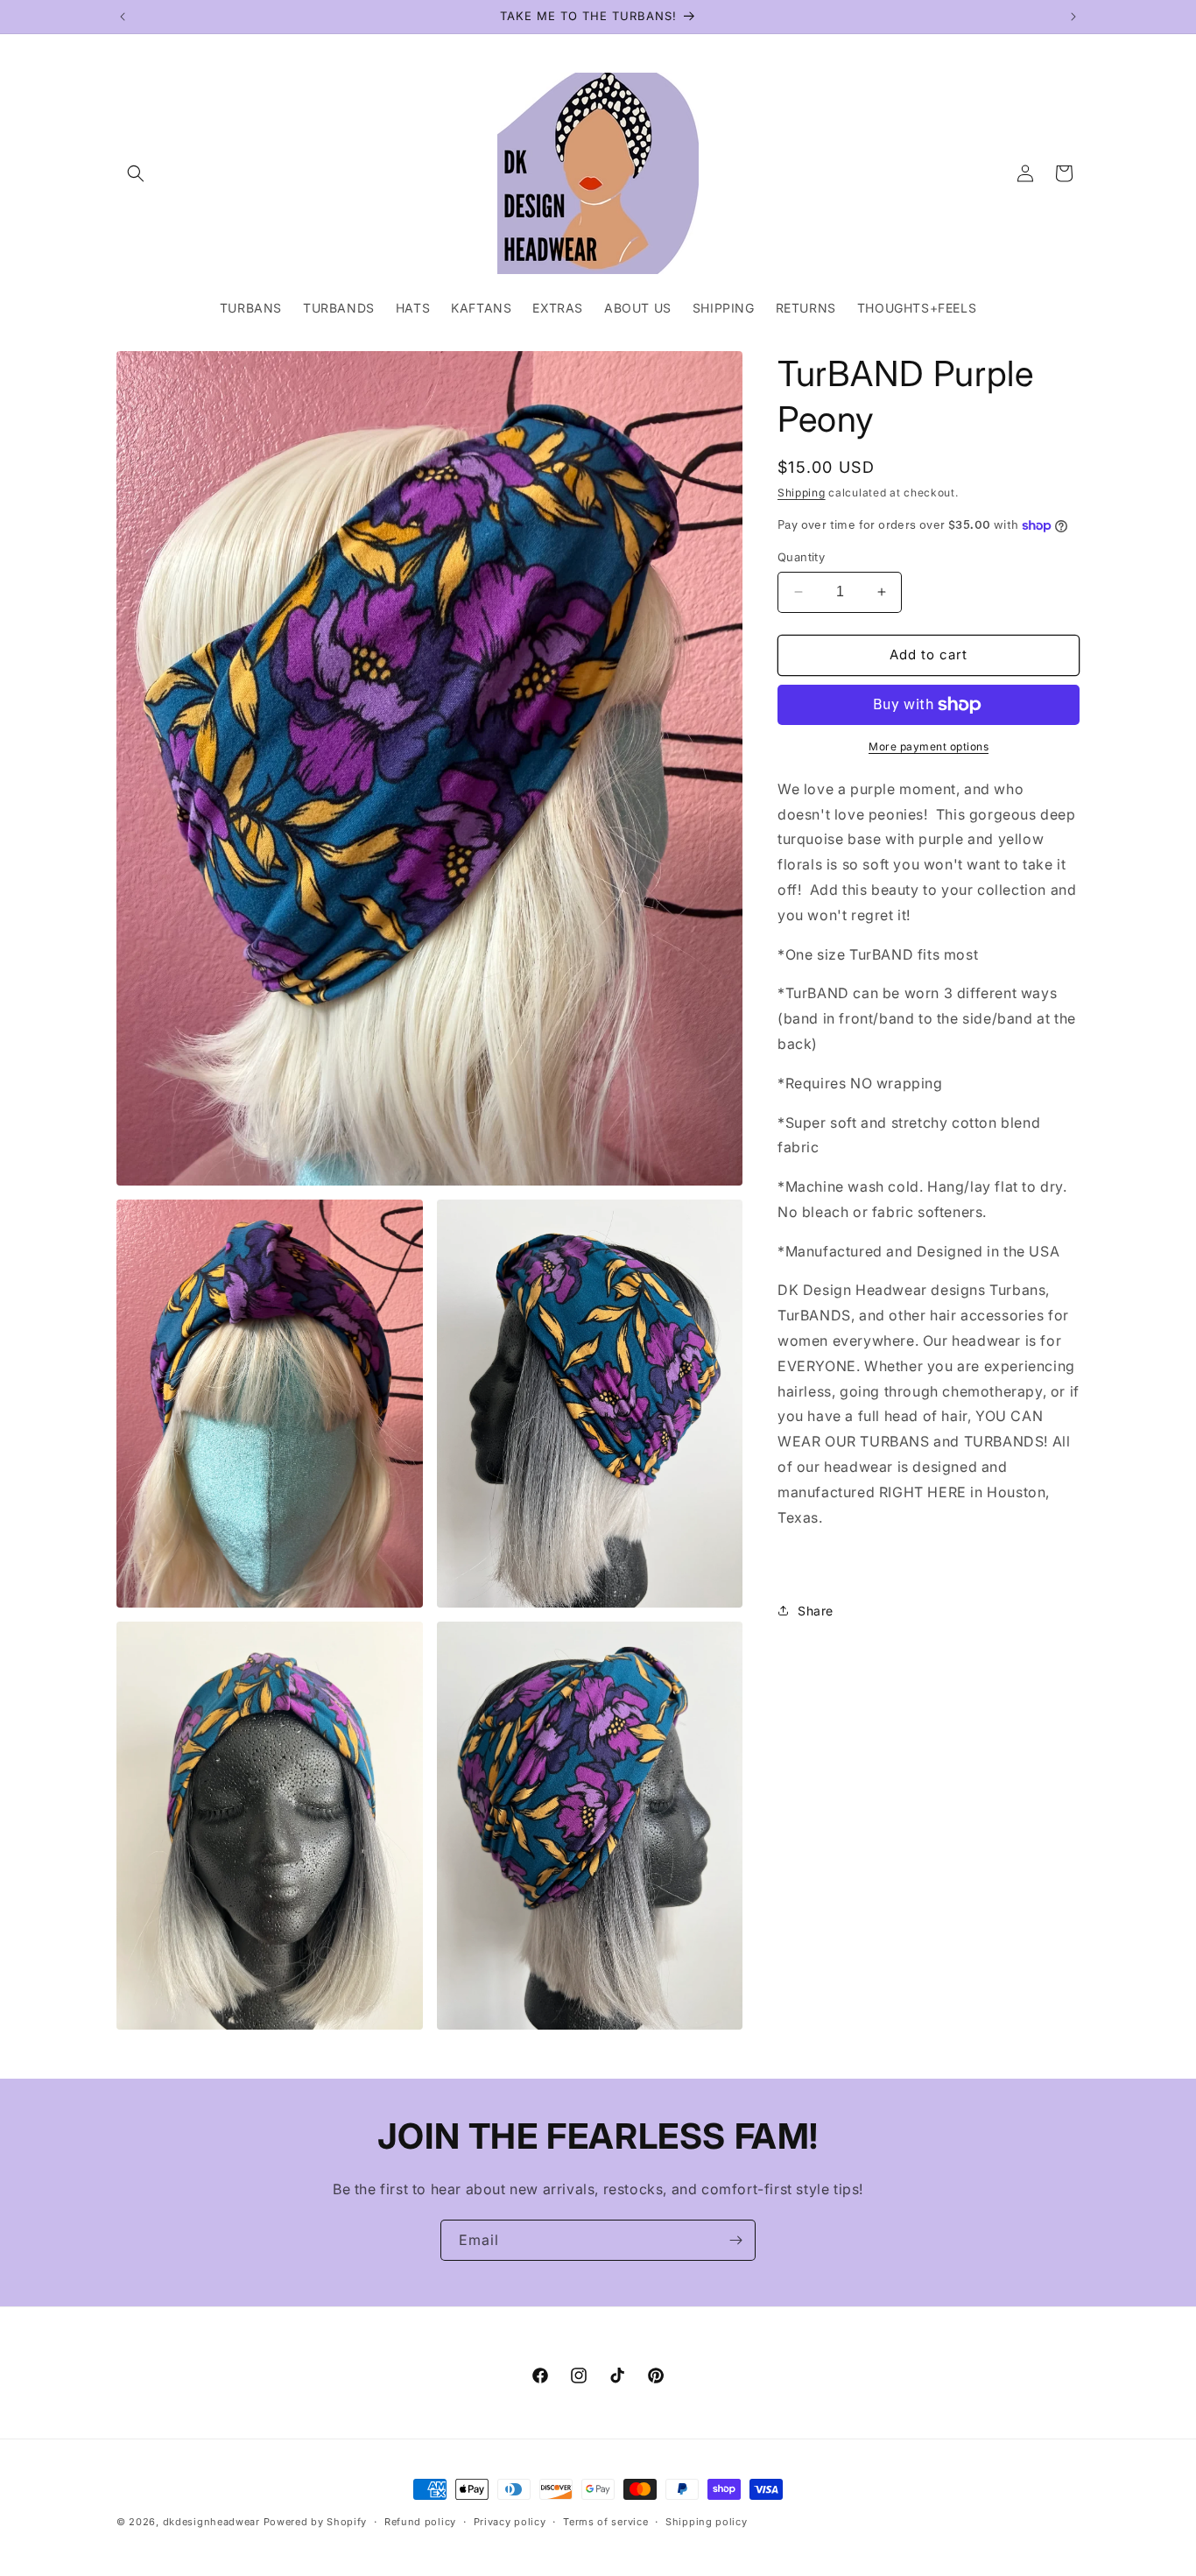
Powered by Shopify (316, 2522)
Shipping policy (707, 2522)
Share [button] (816, 1611)
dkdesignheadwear (211, 2522)
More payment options (929, 746)
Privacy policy (510, 2522)
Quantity (801, 557)
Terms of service (605, 2522)
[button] (136, 173)
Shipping (802, 493)
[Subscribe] (735, 2240)
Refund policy (420, 2522)
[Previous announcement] (123, 17)
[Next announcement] (1073, 17)
